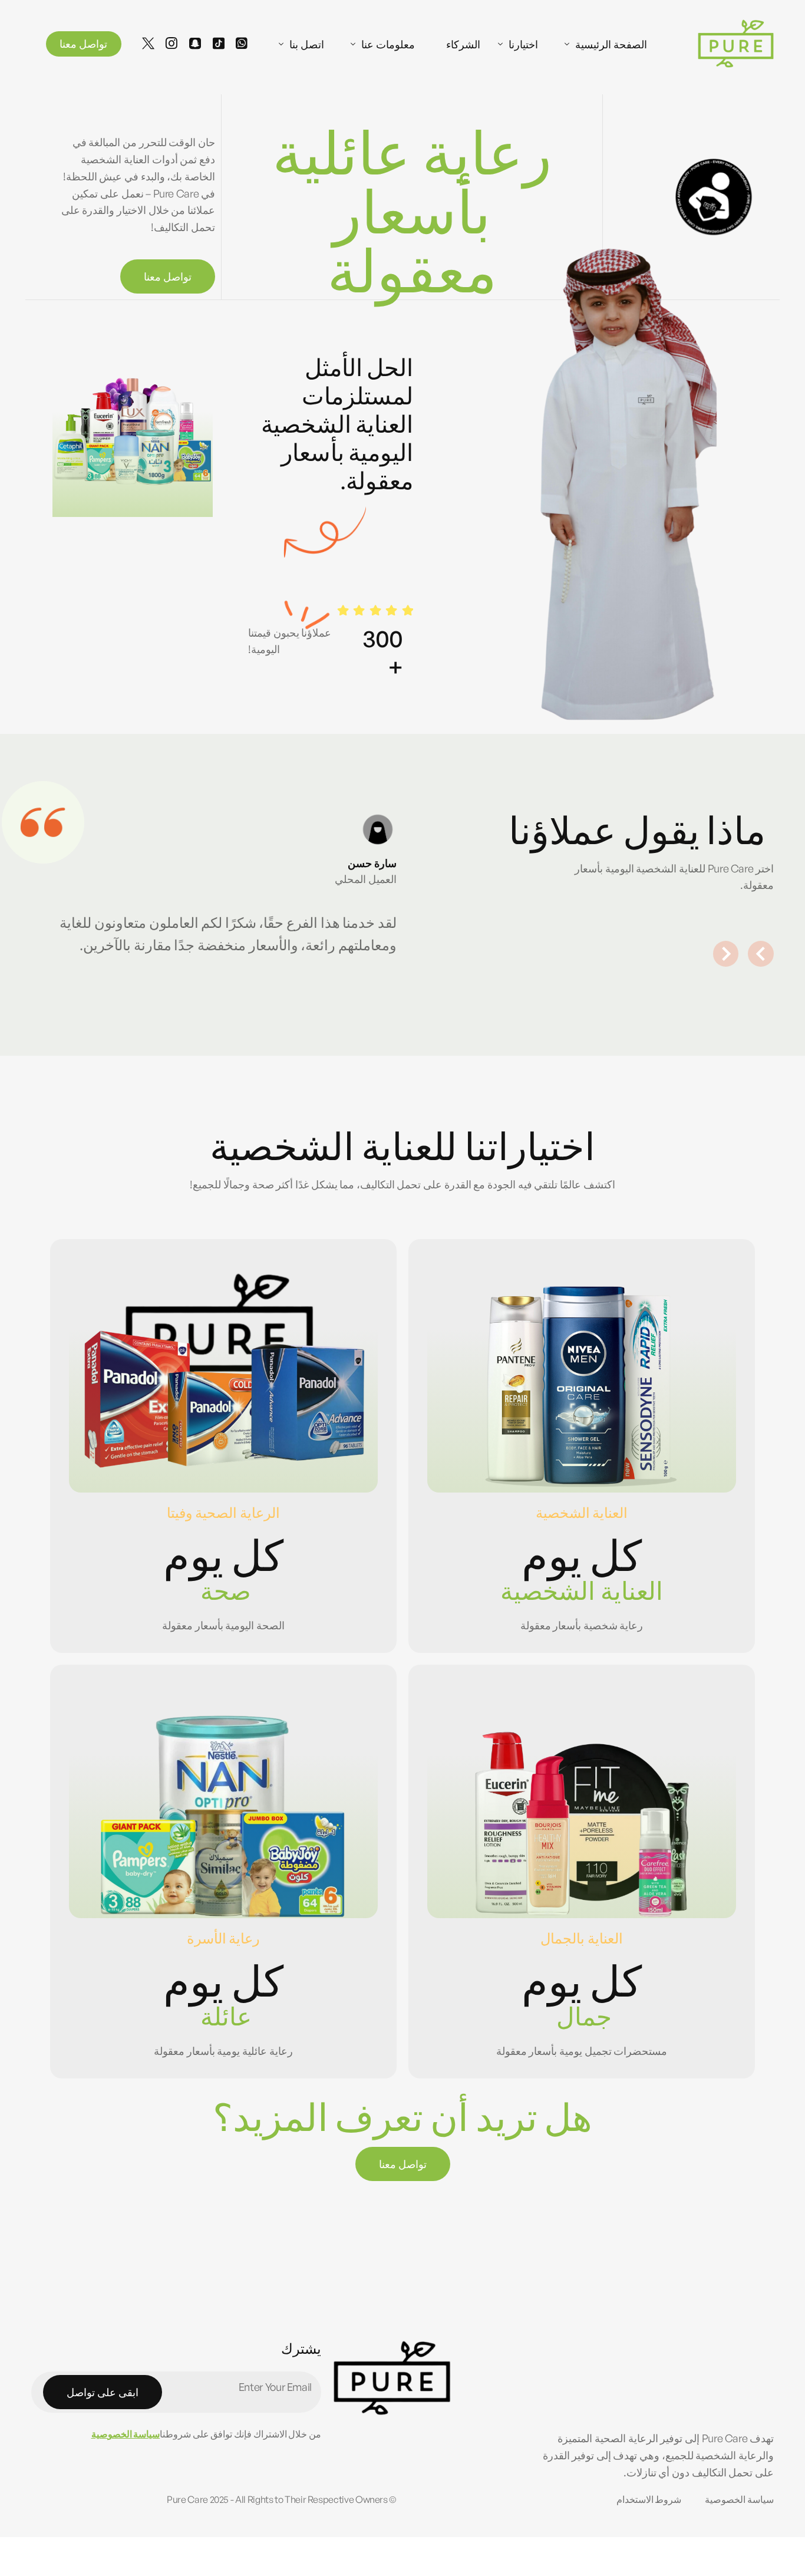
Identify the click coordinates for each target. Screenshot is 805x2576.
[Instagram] (171, 42)
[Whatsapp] (242, 42)
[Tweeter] (148, 42)
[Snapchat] (195, 42)
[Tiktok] (219, 42)
